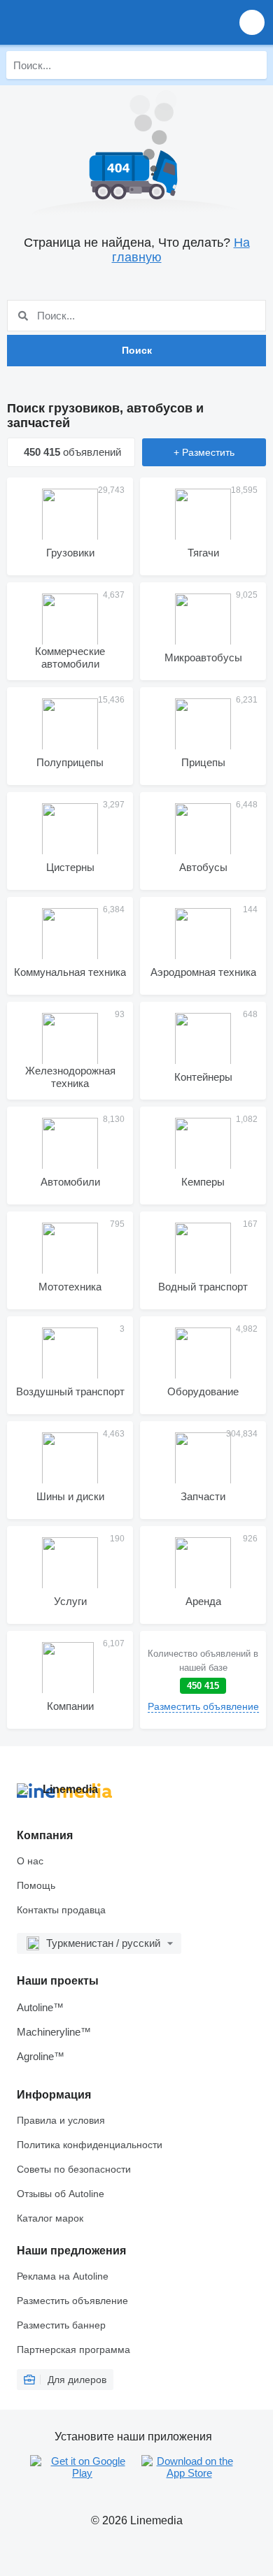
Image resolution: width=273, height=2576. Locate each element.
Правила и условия (61, 2120)
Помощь (36, 1885)
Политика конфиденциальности (90, 2145)
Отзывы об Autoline (61, 2194)
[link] (203, 1680)
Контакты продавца (61, 1910)
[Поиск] (253, 65)
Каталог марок (50, 2218)
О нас (30, 1861)
